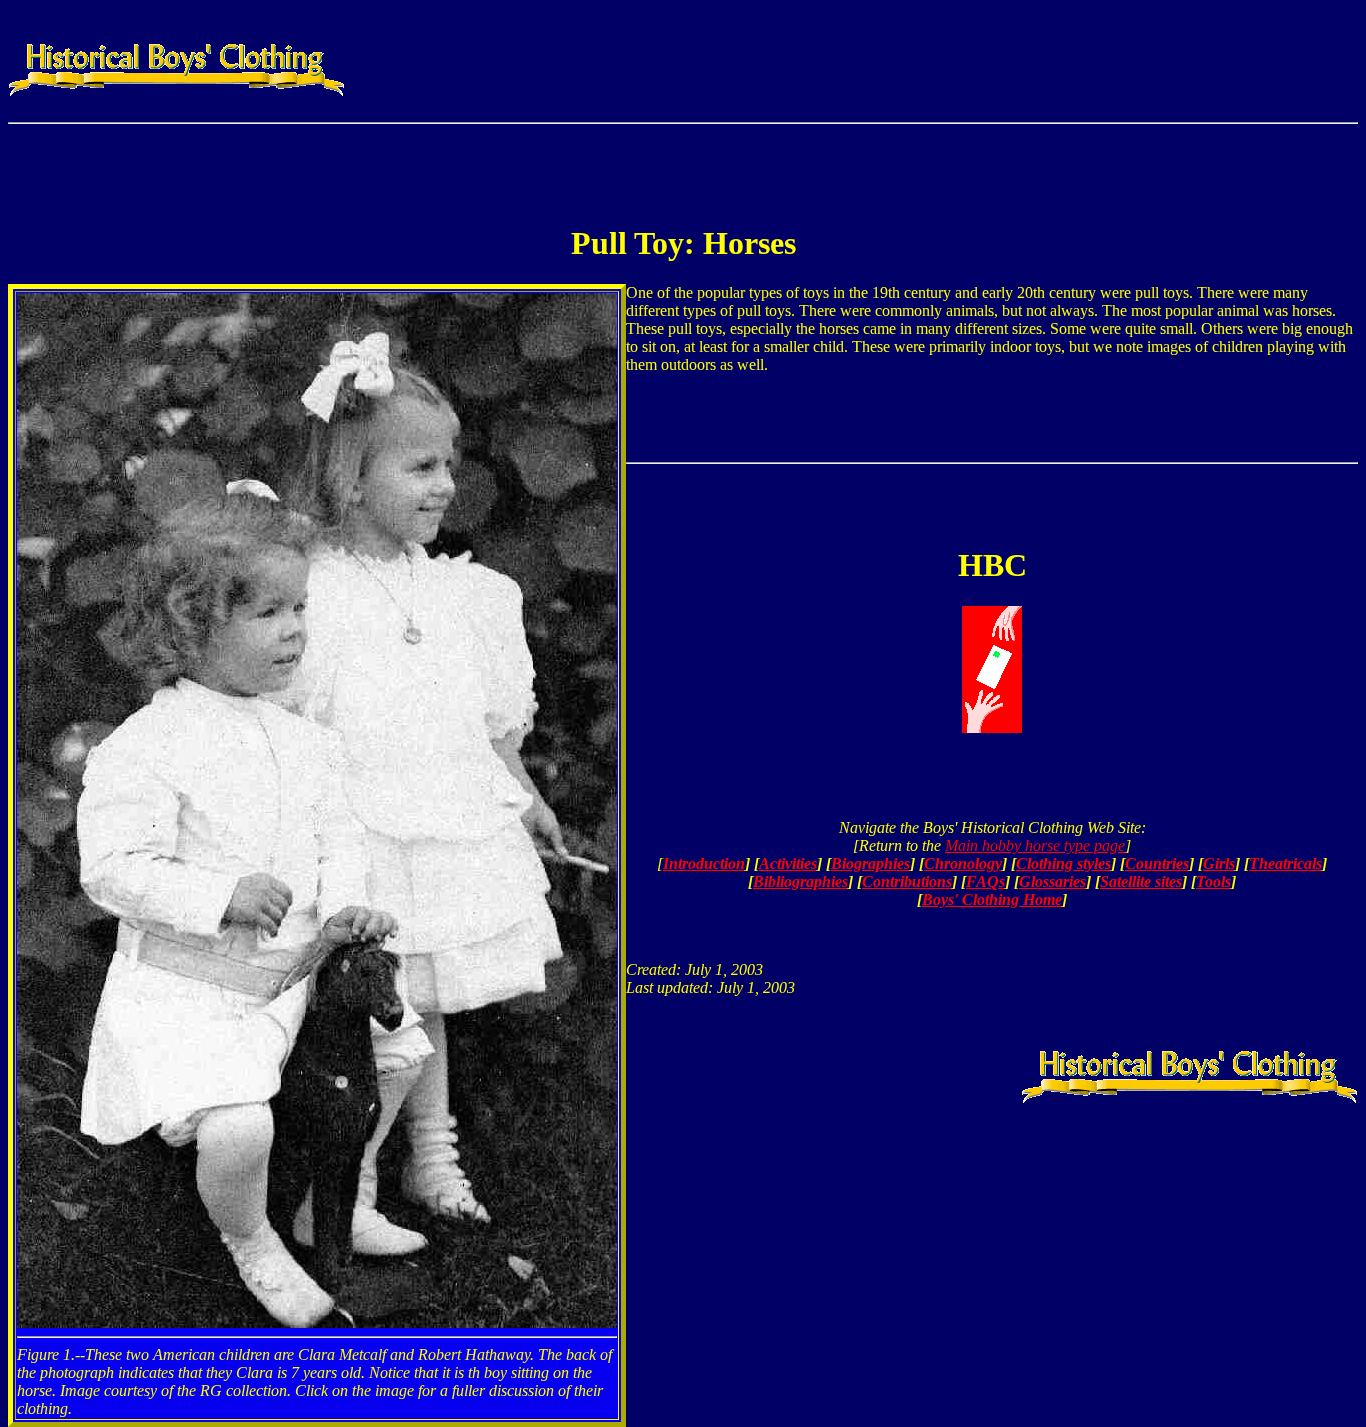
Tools (1213, 881)
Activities (788, 863)
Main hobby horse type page (1035, 845)
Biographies (870, 863)
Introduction (704, 863)
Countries (1157, 863)
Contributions (907, 881)
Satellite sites (1141, 881)
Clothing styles (1063, 863)
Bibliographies (800, 881)
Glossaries (1052, 881)
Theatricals (1285, 863)
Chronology (963, 863)
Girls (1219, 863)
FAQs (985, 881)
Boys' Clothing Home (992, 899)
